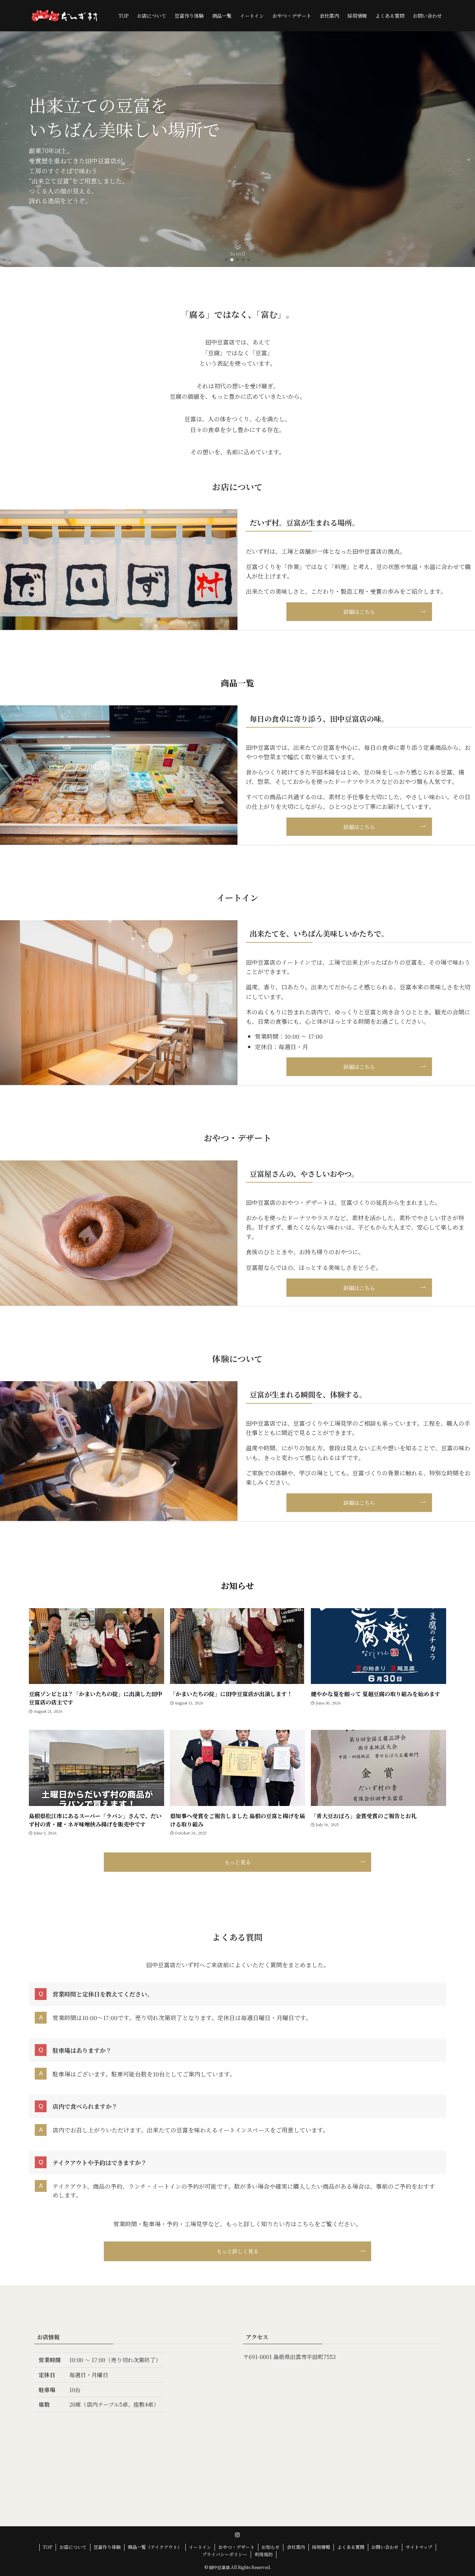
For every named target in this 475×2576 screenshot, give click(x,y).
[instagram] (237, 2535)
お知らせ (271, 2547)
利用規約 (264, 2554)
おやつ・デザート (236, 2547)
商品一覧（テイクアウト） (155, 2547)
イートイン (200, 2547)
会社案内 (296, 2547)
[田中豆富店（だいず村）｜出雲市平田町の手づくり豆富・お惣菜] (65, 16)
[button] (226, 260)
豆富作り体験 (107, 2547)
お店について (73, 2547)
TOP (47, 2547)
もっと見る (238, 1862)
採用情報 (321, 2547)
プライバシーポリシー (225, 2554)
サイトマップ (419, 2547)
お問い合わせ (385, 2547)
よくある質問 (351, 2547)
